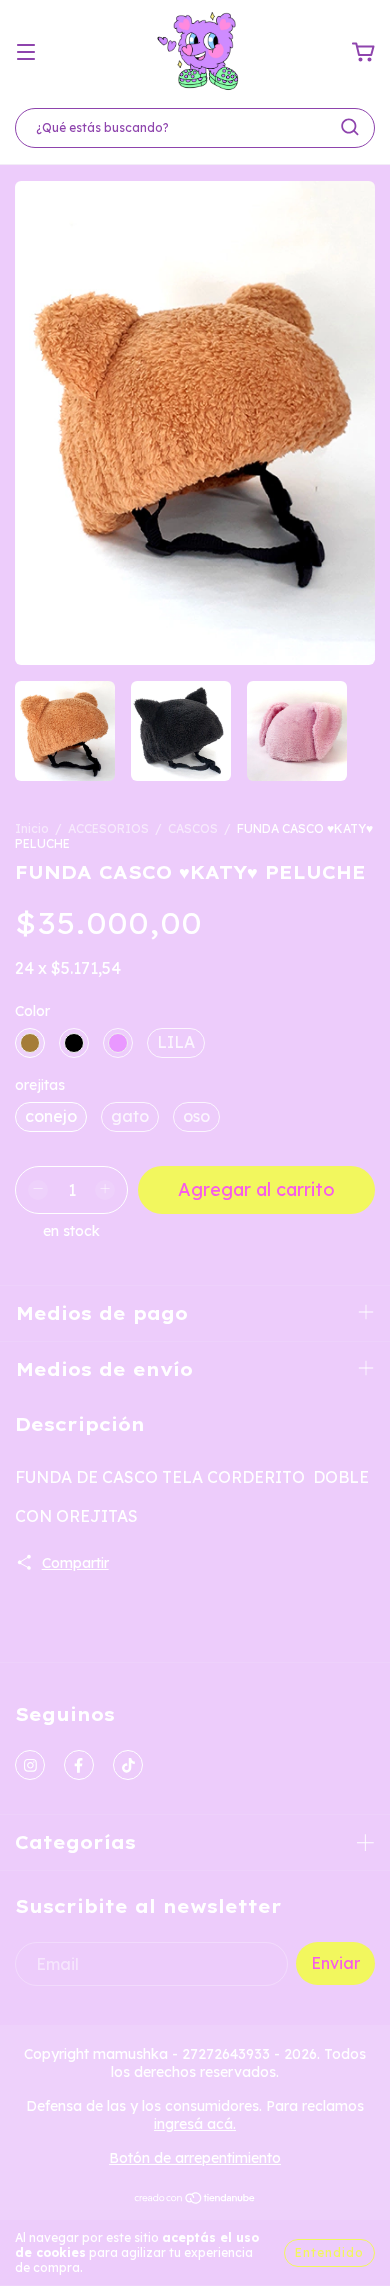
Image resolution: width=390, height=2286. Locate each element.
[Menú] (26, 52)
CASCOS (193, 828)
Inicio (32, 828)
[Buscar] (350, 127)
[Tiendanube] (195, 2200)
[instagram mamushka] (30, 1765)
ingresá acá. (195, 2124)
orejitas (40, 1085)
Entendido (329, 2252)
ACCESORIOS (108, 828)
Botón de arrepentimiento (195, 2158)
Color (32, 1011)
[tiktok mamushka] (128, 1765)
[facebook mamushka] (79, 1765)
